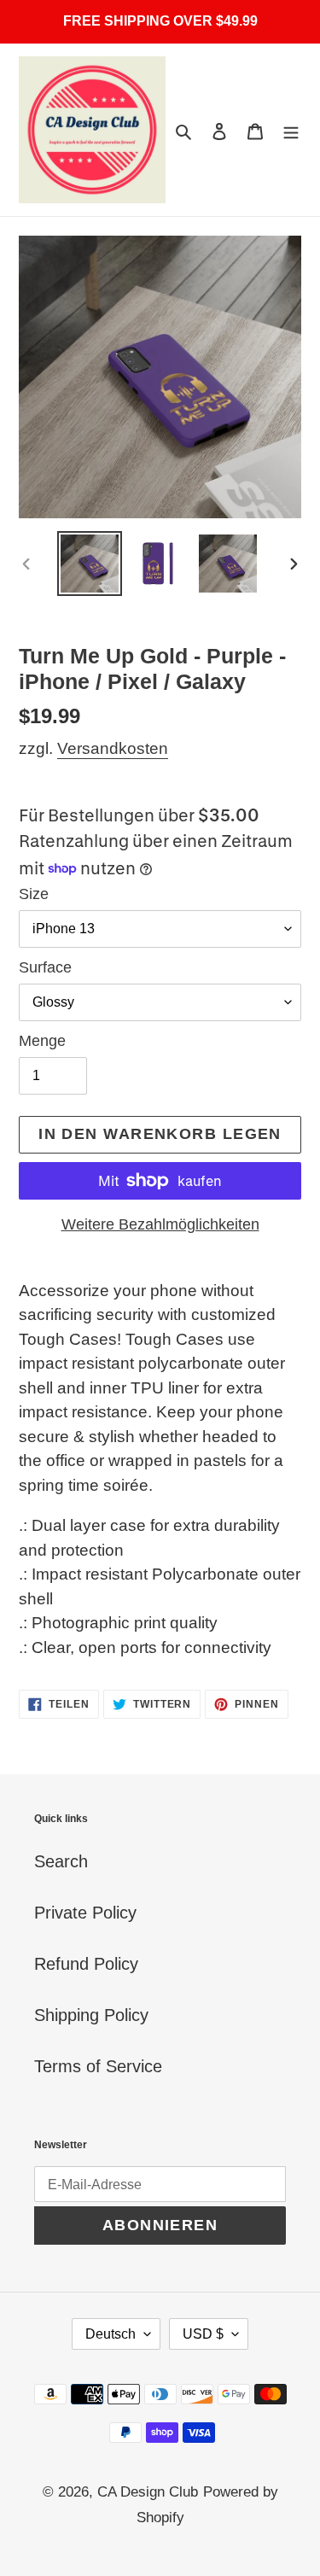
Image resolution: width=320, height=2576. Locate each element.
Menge (42, 1041)
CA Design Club (148, 2492)
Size (34, 894)
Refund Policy (86, 1964)
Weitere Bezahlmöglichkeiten (160, 1224)
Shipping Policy (91, 2015)
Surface (45, 967)
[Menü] (291, 130)
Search (61, 1861)
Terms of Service (98, 2066)
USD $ (203, 2334)
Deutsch (111, 2334)
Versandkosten (113, 748)
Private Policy (85, 1913)
